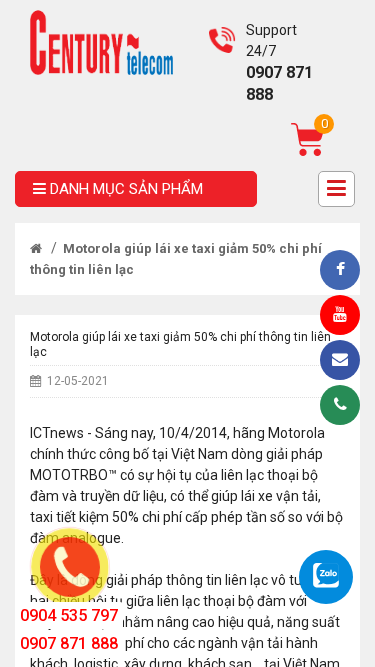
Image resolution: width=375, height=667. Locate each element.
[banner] (101, 41)
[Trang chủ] (36, 248)
